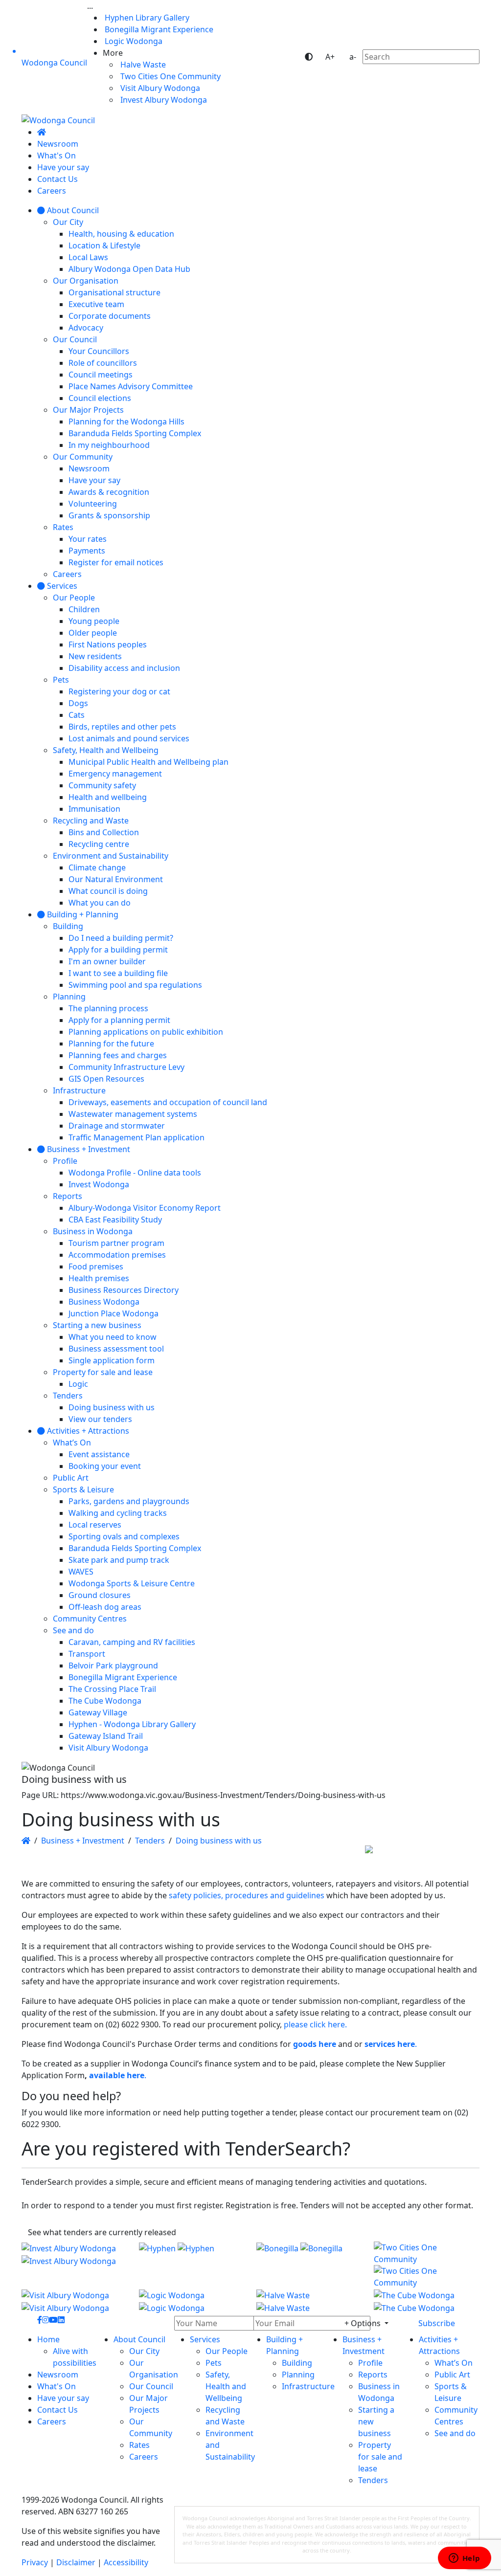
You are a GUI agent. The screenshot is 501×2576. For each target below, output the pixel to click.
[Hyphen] (192, 2265)
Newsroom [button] (58, 2375)
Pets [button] (214, 2363)
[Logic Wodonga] (192, 2301)
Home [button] (48, 2339)
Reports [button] (373, 2375)
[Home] (42, 132)
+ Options (364, 2323)
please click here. (315, 2024)
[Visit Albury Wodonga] (74, 2301)
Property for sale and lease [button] (380, 2457)
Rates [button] (139, 2445)
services (380, 2044)
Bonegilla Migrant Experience (158, 29)
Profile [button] (370, 2363)
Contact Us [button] (57, 2410)
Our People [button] (227, 2351)
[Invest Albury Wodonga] (74, 2265)
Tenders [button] (373, 2480)
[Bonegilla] (309, 2265)
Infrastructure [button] (308, 2386)
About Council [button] (139, 2339)
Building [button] (297, 2363)
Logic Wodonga (133, 41)
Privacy (35, 2562)
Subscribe (437, 2323)
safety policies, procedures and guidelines (247, 1895)
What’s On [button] (454, 2363)
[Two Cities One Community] (427, 2265)
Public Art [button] (452, 2375)
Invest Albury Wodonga (163, 100)
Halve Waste (142, 65)
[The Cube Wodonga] (427, 2301)
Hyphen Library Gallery (146, 18)
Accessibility (126, 2562)
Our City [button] (144, 2351)
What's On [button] (57, 2386)
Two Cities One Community (170, 76)
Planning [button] (298, 2375)
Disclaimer (76, 2562)
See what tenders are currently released (102, 2232)
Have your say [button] (63, 2398)
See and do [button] (455, 2433)
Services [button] (205, 2339)
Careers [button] (52, 2421)
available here (117, 2075)
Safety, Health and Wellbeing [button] (226, 2386)
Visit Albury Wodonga (159, 88)
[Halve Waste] (309, 2301)
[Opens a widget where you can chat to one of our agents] (464, 2559)
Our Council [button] (151, 2386)
